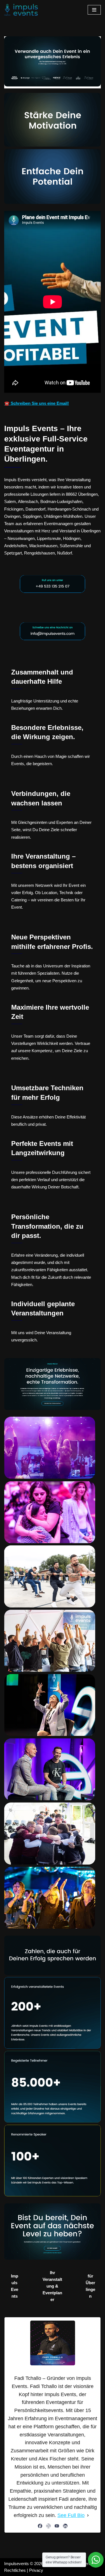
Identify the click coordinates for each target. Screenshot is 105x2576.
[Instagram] (48, 2526)
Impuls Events (15, 2286)
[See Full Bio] (88, 2515)
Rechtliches (15, 2570)
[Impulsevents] (21, 10)
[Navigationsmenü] (94, 10)
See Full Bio (71, 2515)
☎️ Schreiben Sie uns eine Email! (37, 403)
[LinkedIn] (65, 2526)
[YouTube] (57, 2526)
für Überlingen (90, 2286)
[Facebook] (40, 2526)
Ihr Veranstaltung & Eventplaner (52, 2286)
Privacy (36, 2570)
